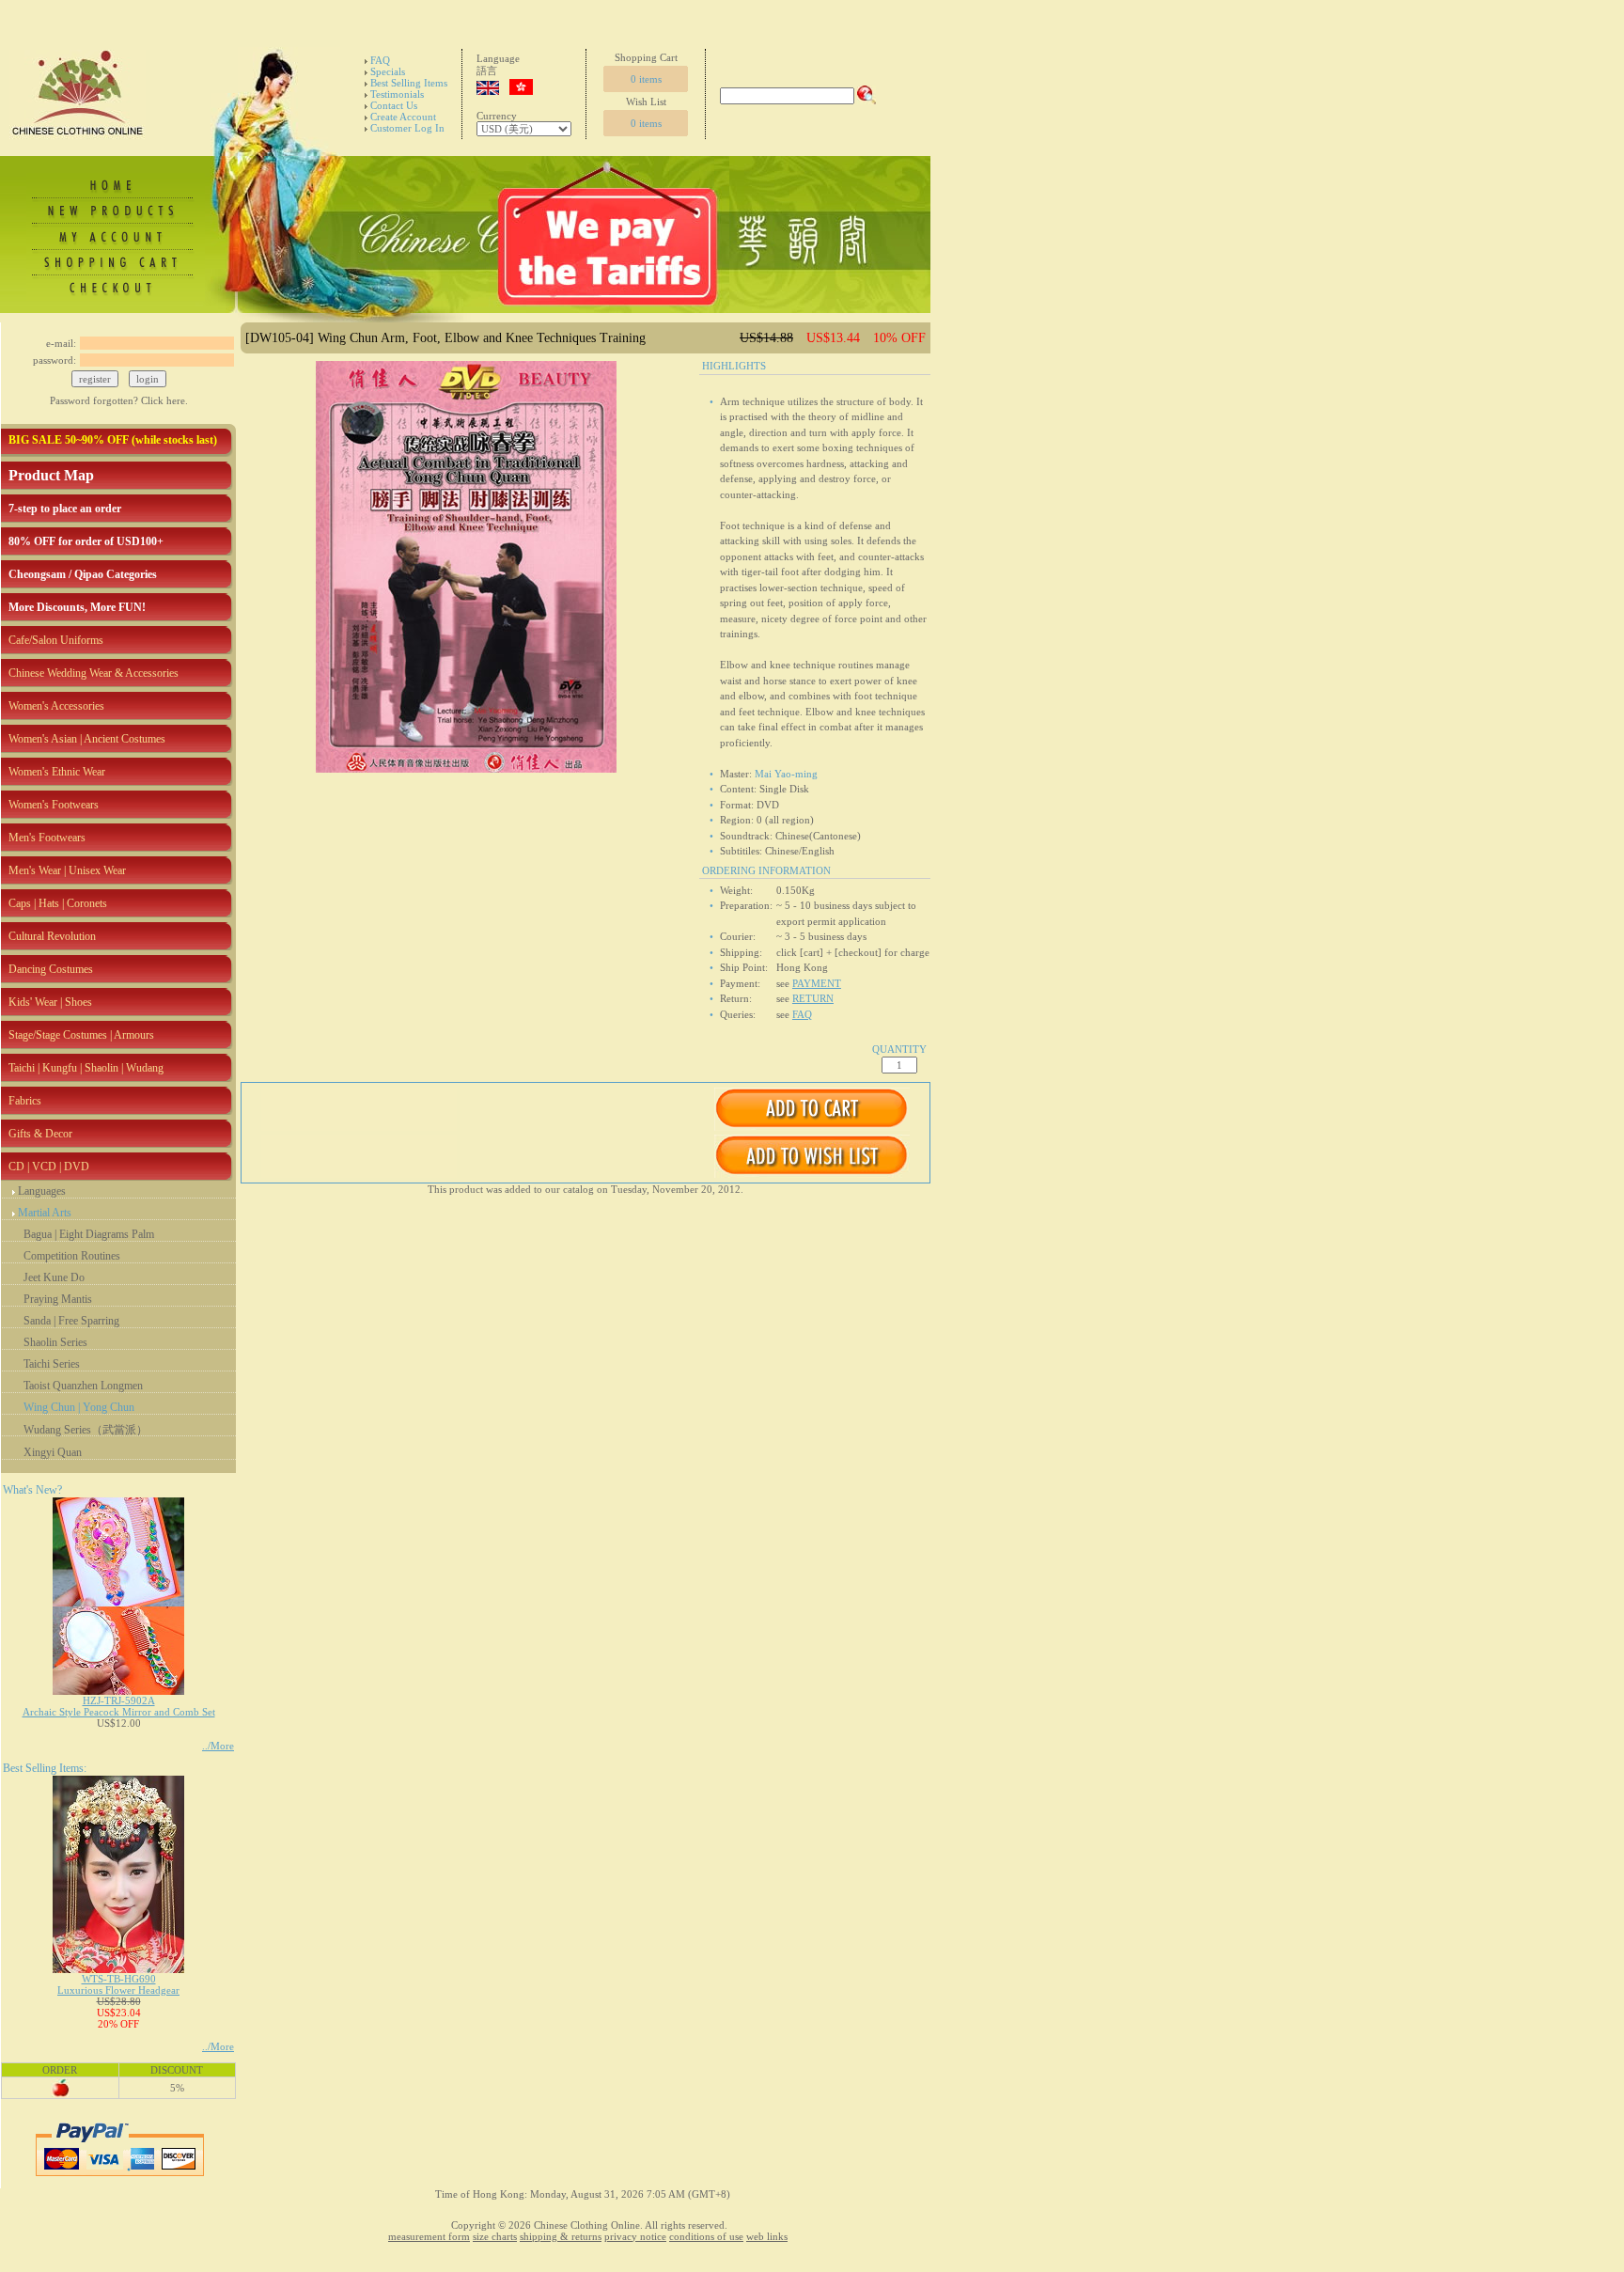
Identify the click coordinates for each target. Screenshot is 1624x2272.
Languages (42, 1191)
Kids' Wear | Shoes (50, 1002)
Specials (388, 71)
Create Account (403, 117)
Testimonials (397, 94)
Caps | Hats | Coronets (58, 903)
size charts (495, 2236)
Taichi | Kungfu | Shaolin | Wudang (86, 1068)
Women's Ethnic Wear (57, 772)
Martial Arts (45, 1213)
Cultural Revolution (52, 936)
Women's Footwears (54, 805)
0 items (646, 79)
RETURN (813, 998)
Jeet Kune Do (54, 1277)
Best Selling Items (409, 83)
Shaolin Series (55, 1342)
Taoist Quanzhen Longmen (83, 1386)
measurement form (429, 2236)
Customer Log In (407, 128)
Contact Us (394, 105)
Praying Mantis (58, 1299)
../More (218, 1746)
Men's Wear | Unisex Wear (67, 870)
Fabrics (25, 1101)
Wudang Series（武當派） (86, 1430)
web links (767, 2236)
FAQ (380, 60)
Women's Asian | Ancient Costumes (87, 739)
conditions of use (706, 2236)
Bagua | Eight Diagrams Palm (89, 1234)
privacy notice (635, 2236)
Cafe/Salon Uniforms (56, 640)
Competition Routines (72, 1256)
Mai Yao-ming (786, 774)
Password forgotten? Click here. (119, 400)
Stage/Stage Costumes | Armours (81, 1035)
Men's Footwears (47, 838)
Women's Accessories (56, 706)
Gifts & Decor (40, 1134)
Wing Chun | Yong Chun (79, 1407)
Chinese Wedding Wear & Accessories (94, 673)
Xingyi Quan (53, 1452)
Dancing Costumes (51, 969)
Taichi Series (52, 1364)
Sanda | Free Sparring (71, 1321)
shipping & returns (561, 2236)
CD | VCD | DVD (49, 1167)
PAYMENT (817, 983)
